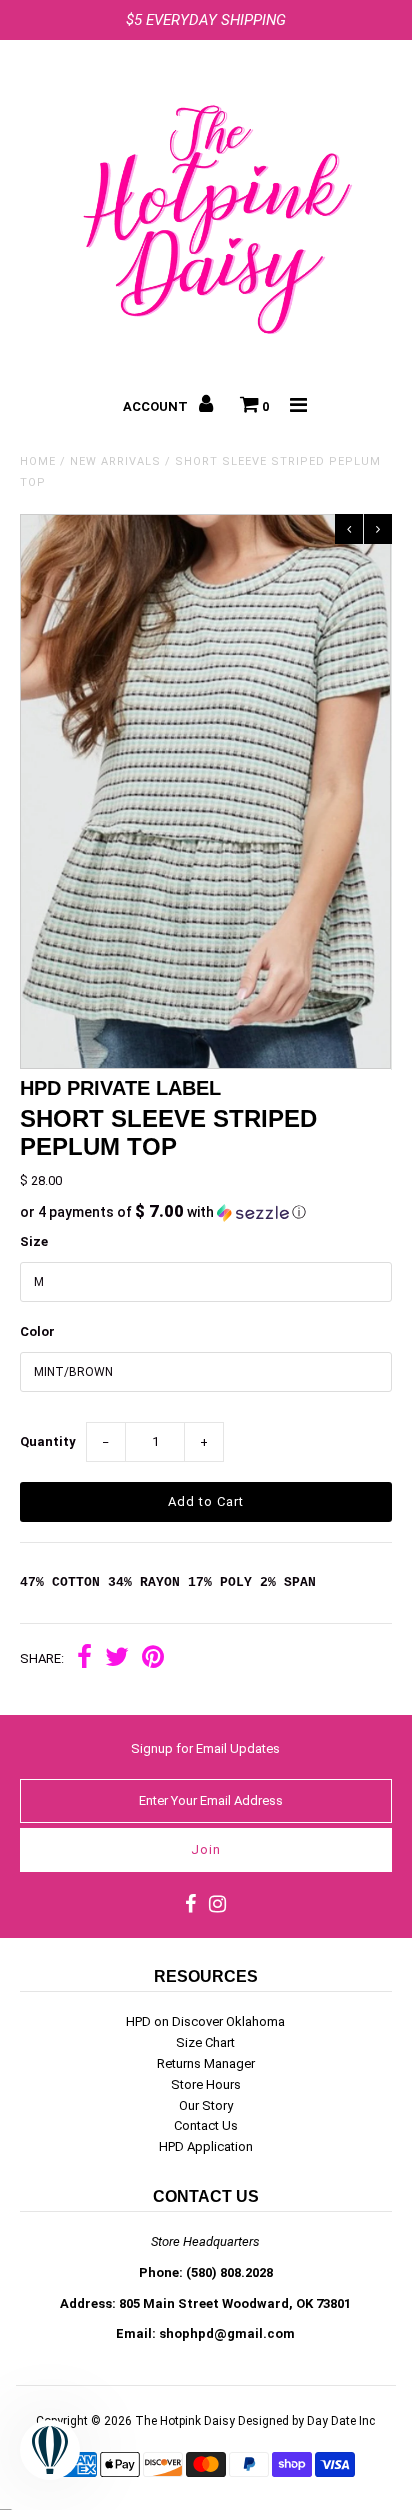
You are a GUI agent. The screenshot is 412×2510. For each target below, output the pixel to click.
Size (34, 1241)
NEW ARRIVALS (115, 461)
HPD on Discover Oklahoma (205, 2021)
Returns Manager (206, 2063)
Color (37, 1331)
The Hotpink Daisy (185, 2421)
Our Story (206, 2105)
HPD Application (206, 2146)
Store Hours (206, 2084)
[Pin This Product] (153, 1659)
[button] (205, 1212)
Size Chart (205, 2042)
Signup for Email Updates (205, 1748)
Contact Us (206, 2125)
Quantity (48, 1441)
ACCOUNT (157, 406)
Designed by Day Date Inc (306, 2421)
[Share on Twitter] (117, 1659)
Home (38, 461)
